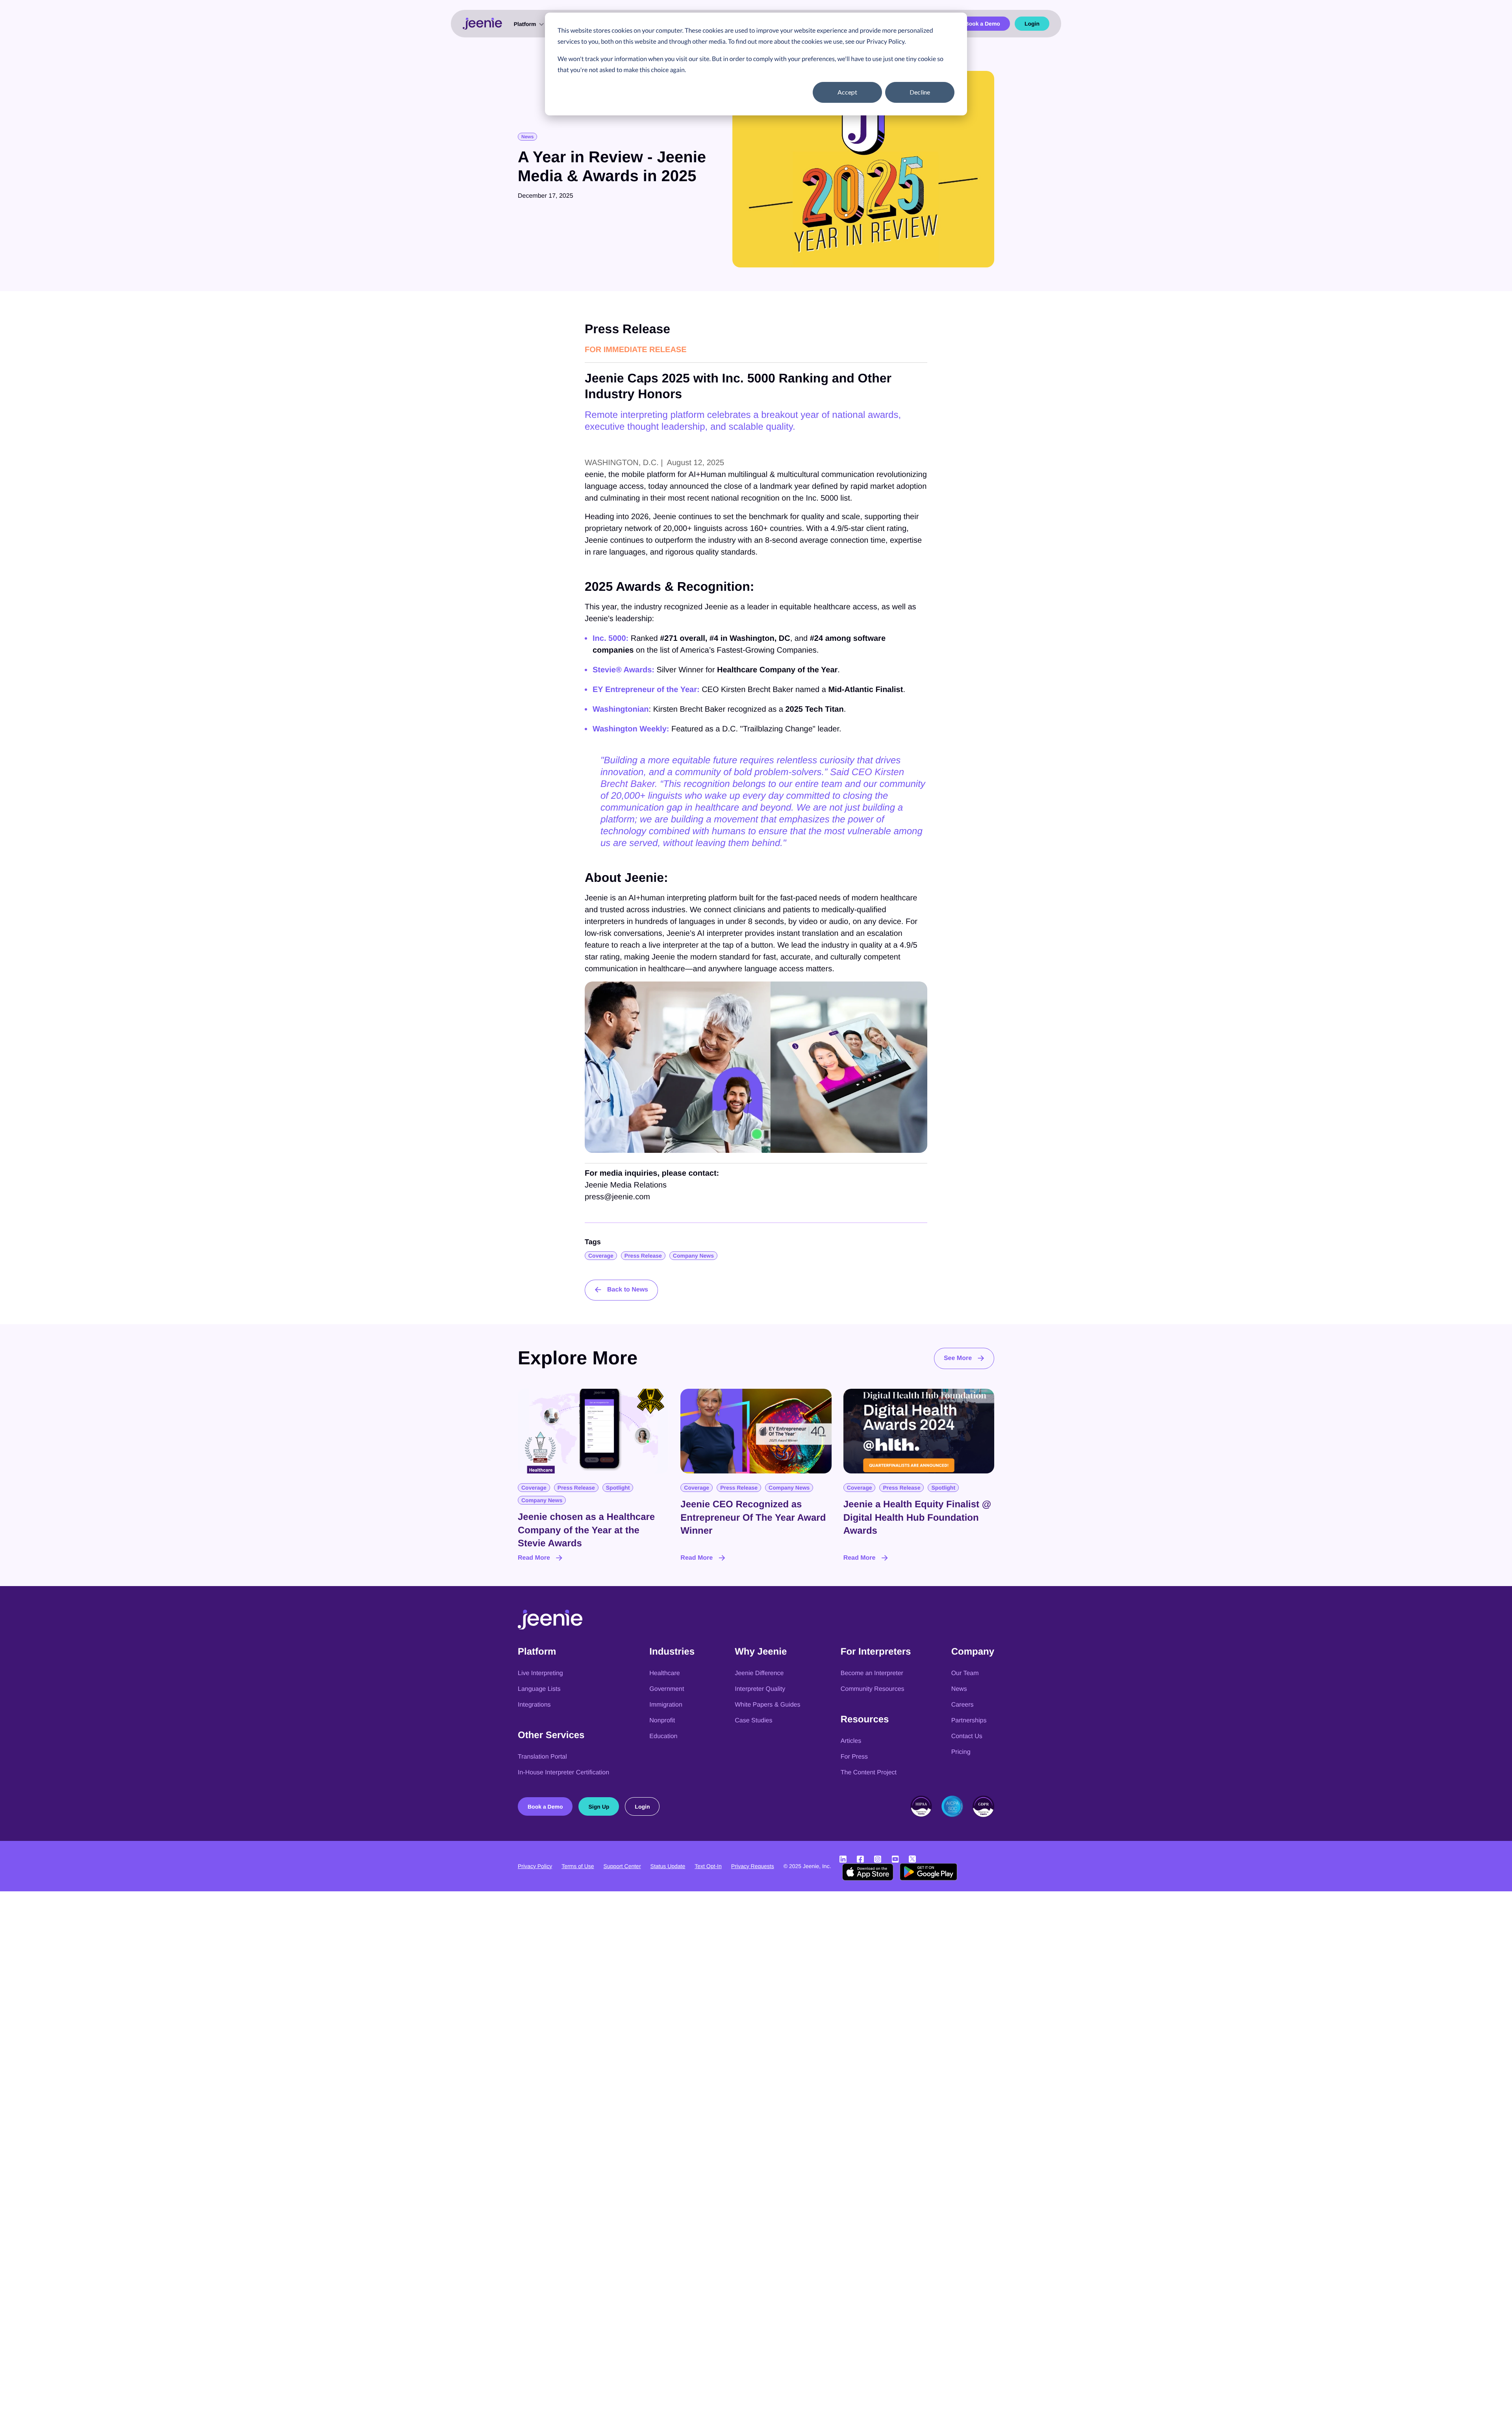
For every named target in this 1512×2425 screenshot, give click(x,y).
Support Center (622, 1866)
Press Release (643, 1256)
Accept (847, 92)
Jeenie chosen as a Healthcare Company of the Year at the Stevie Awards (586, 1530)
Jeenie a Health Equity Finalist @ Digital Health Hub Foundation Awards (917, 1518)
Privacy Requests (753, 1866)
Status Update (668, 1866)
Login (1032, 24)
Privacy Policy (535, 1866)
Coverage (601, 1256)
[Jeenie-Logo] (550, 1627)
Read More (534, 1558)
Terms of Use (578, 1866)
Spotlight (618, 1488)
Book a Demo (982, 24)
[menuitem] (528, 24)
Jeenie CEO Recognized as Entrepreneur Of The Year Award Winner (753, 1518)
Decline (920, 92)
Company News (693, 1256)
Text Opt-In (708, 1866)
